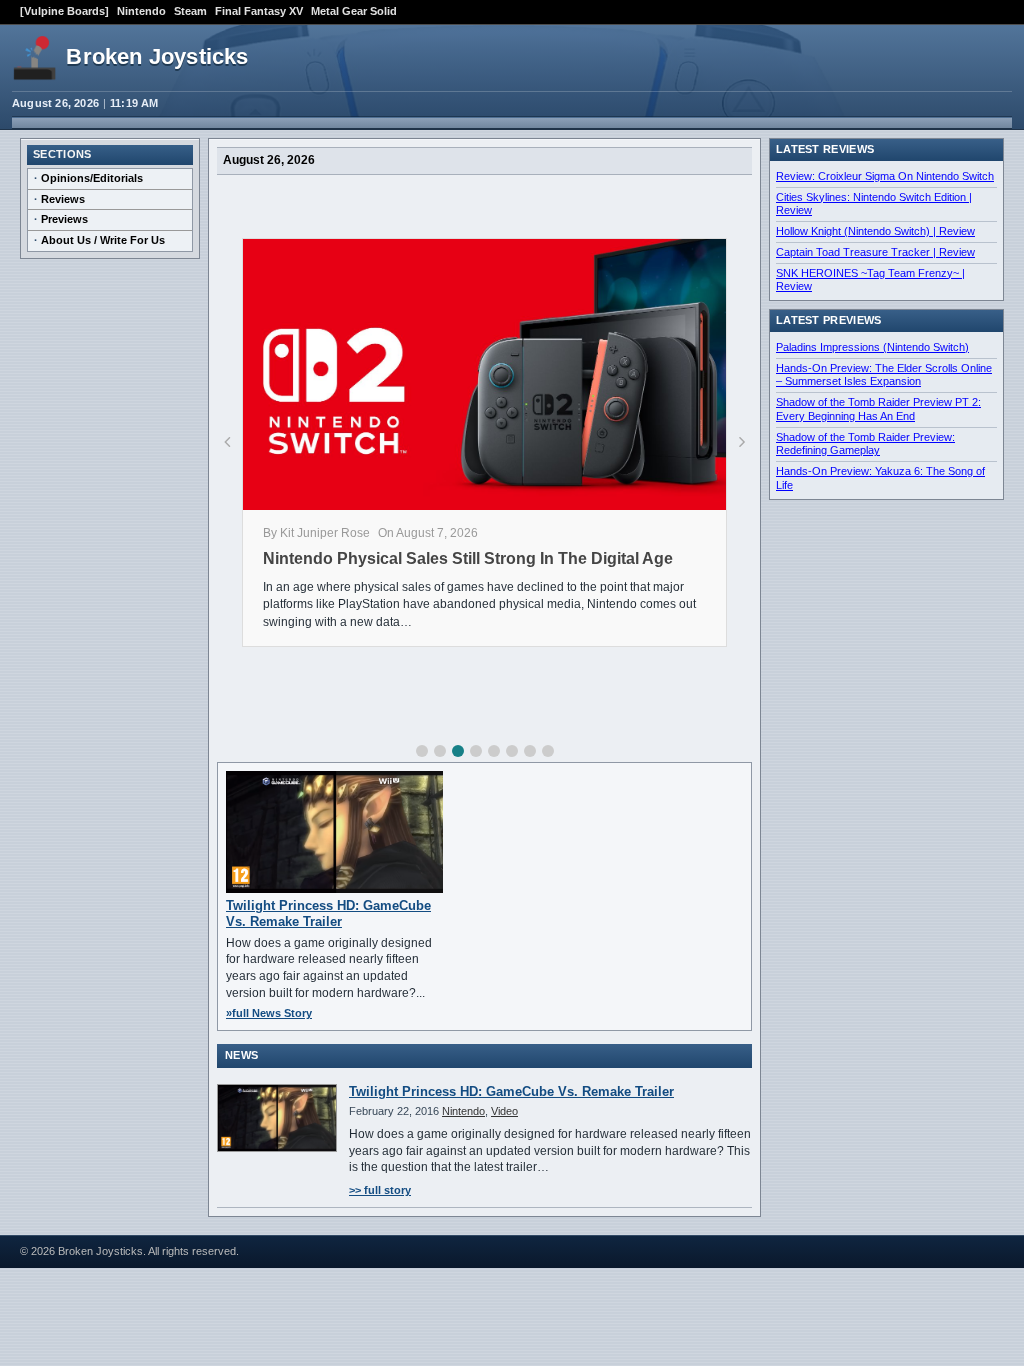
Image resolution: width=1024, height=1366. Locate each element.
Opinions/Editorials (92, 178)
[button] (422, 751)
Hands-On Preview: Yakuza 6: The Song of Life (880, 478)
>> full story (380, 1190)
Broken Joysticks (157, 56)
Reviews (63, 199)
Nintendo (141, 11)
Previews (64, 219)
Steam (190, 11)
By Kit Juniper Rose (316, 533)
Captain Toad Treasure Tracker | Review (875, 252)
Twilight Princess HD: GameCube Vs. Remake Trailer (328, 913)
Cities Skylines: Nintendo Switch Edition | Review (874, 204)
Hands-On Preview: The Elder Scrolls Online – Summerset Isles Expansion (884, 375)
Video (504, 1111)
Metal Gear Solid (354, 11)
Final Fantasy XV (259, 11)
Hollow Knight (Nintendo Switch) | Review (875, 231)
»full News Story (269, 1013)
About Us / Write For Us (103, 240)
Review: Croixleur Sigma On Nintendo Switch (885, 176)
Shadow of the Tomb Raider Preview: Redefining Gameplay (865, 444)
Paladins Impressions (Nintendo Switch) (872, 347)
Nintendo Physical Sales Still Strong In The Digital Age (468, 558)
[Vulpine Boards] (64, 11)
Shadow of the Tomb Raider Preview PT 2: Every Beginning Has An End (878, 409)
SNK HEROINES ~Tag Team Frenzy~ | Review (870, 280)
